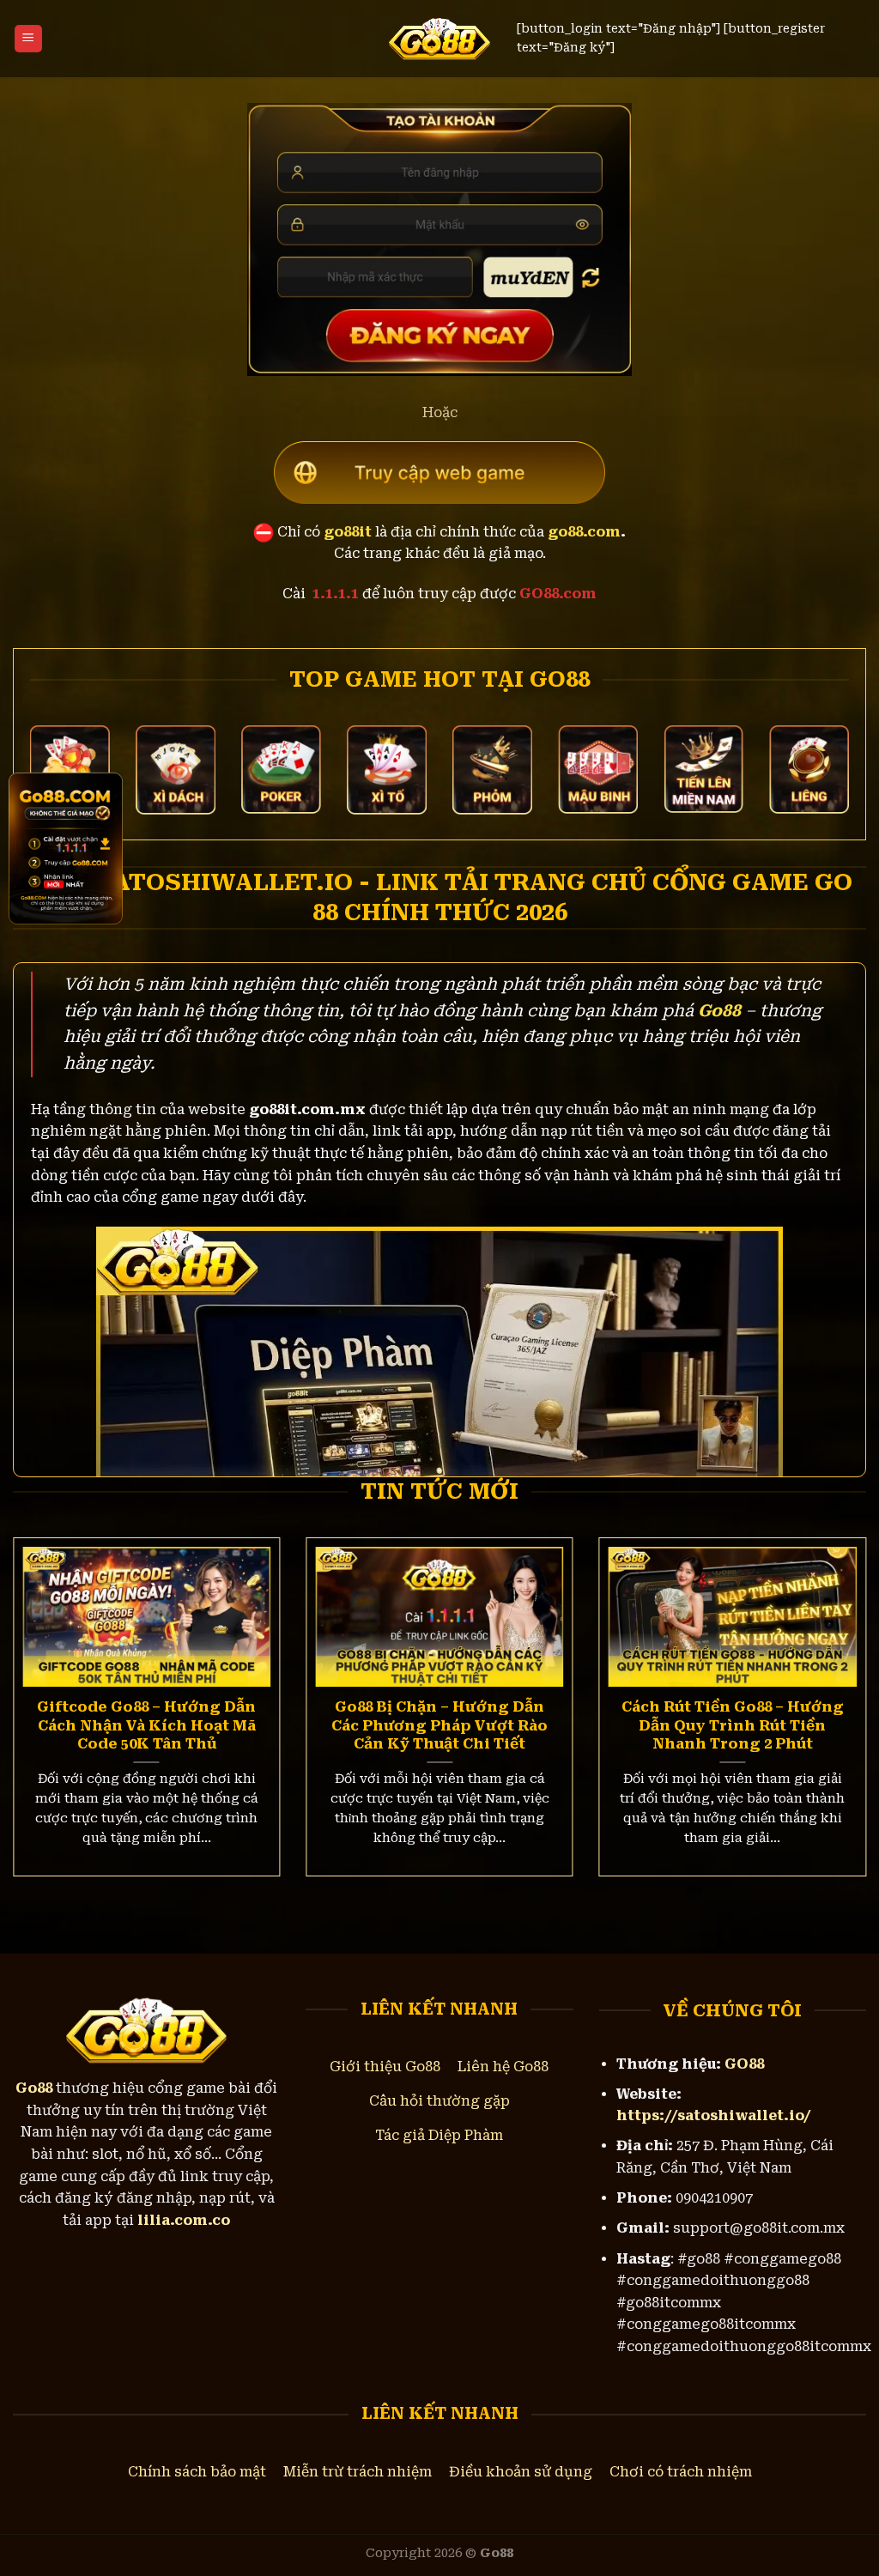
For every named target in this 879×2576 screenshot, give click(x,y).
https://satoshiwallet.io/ (714, 2115)
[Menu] (28, 39)
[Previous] (39, 1675)
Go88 (719, 1011)
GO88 (744, 2064)
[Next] (840, 1675)
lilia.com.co (184, 2220)
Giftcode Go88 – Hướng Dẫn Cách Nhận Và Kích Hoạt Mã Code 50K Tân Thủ (146, 1725)
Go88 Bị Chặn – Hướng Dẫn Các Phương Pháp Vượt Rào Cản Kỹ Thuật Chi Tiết (439, 1725)
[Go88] (440, 39)
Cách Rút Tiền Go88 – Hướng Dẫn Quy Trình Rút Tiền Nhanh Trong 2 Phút (733, 1725)
